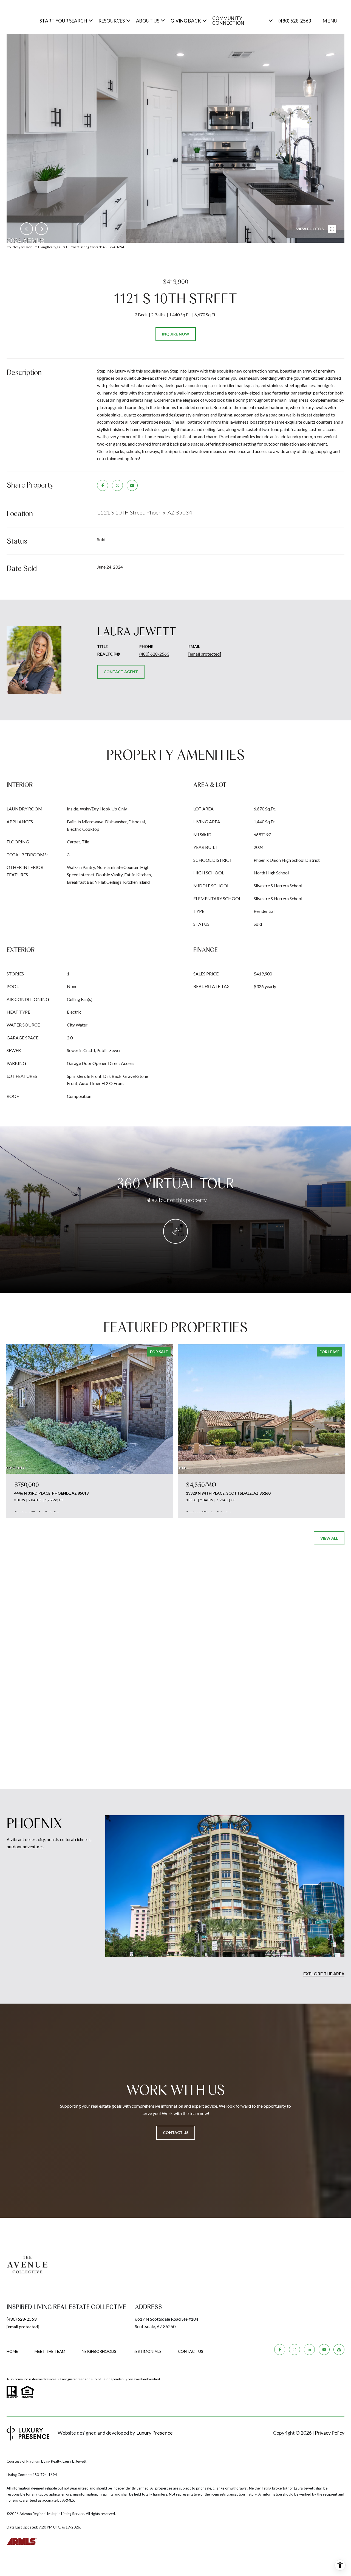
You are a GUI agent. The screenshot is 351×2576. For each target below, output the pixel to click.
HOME (12, 2351)
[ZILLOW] (339, 2350)
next (41, 229)
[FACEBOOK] (280, 2350)
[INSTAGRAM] (295, 2350)
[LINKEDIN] (309, 2350)
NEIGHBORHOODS (99, 2351)
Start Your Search (63, 21)
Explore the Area (324, 1974)
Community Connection (228, 21)
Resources (112, 21)
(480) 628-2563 (295, 21)
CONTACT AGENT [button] (121, 672)
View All (329, 1538)
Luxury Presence (155, 2433)
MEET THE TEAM (50, 2351)
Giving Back (186, 21)
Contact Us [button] (176, 2132)
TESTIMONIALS (147, 2351)
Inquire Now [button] (176, 334)
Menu (330, 21)
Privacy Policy (330, 2433)
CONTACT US (191, 2351)
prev (27, 229)
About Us (148, 21)
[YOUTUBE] (324, 2350)
